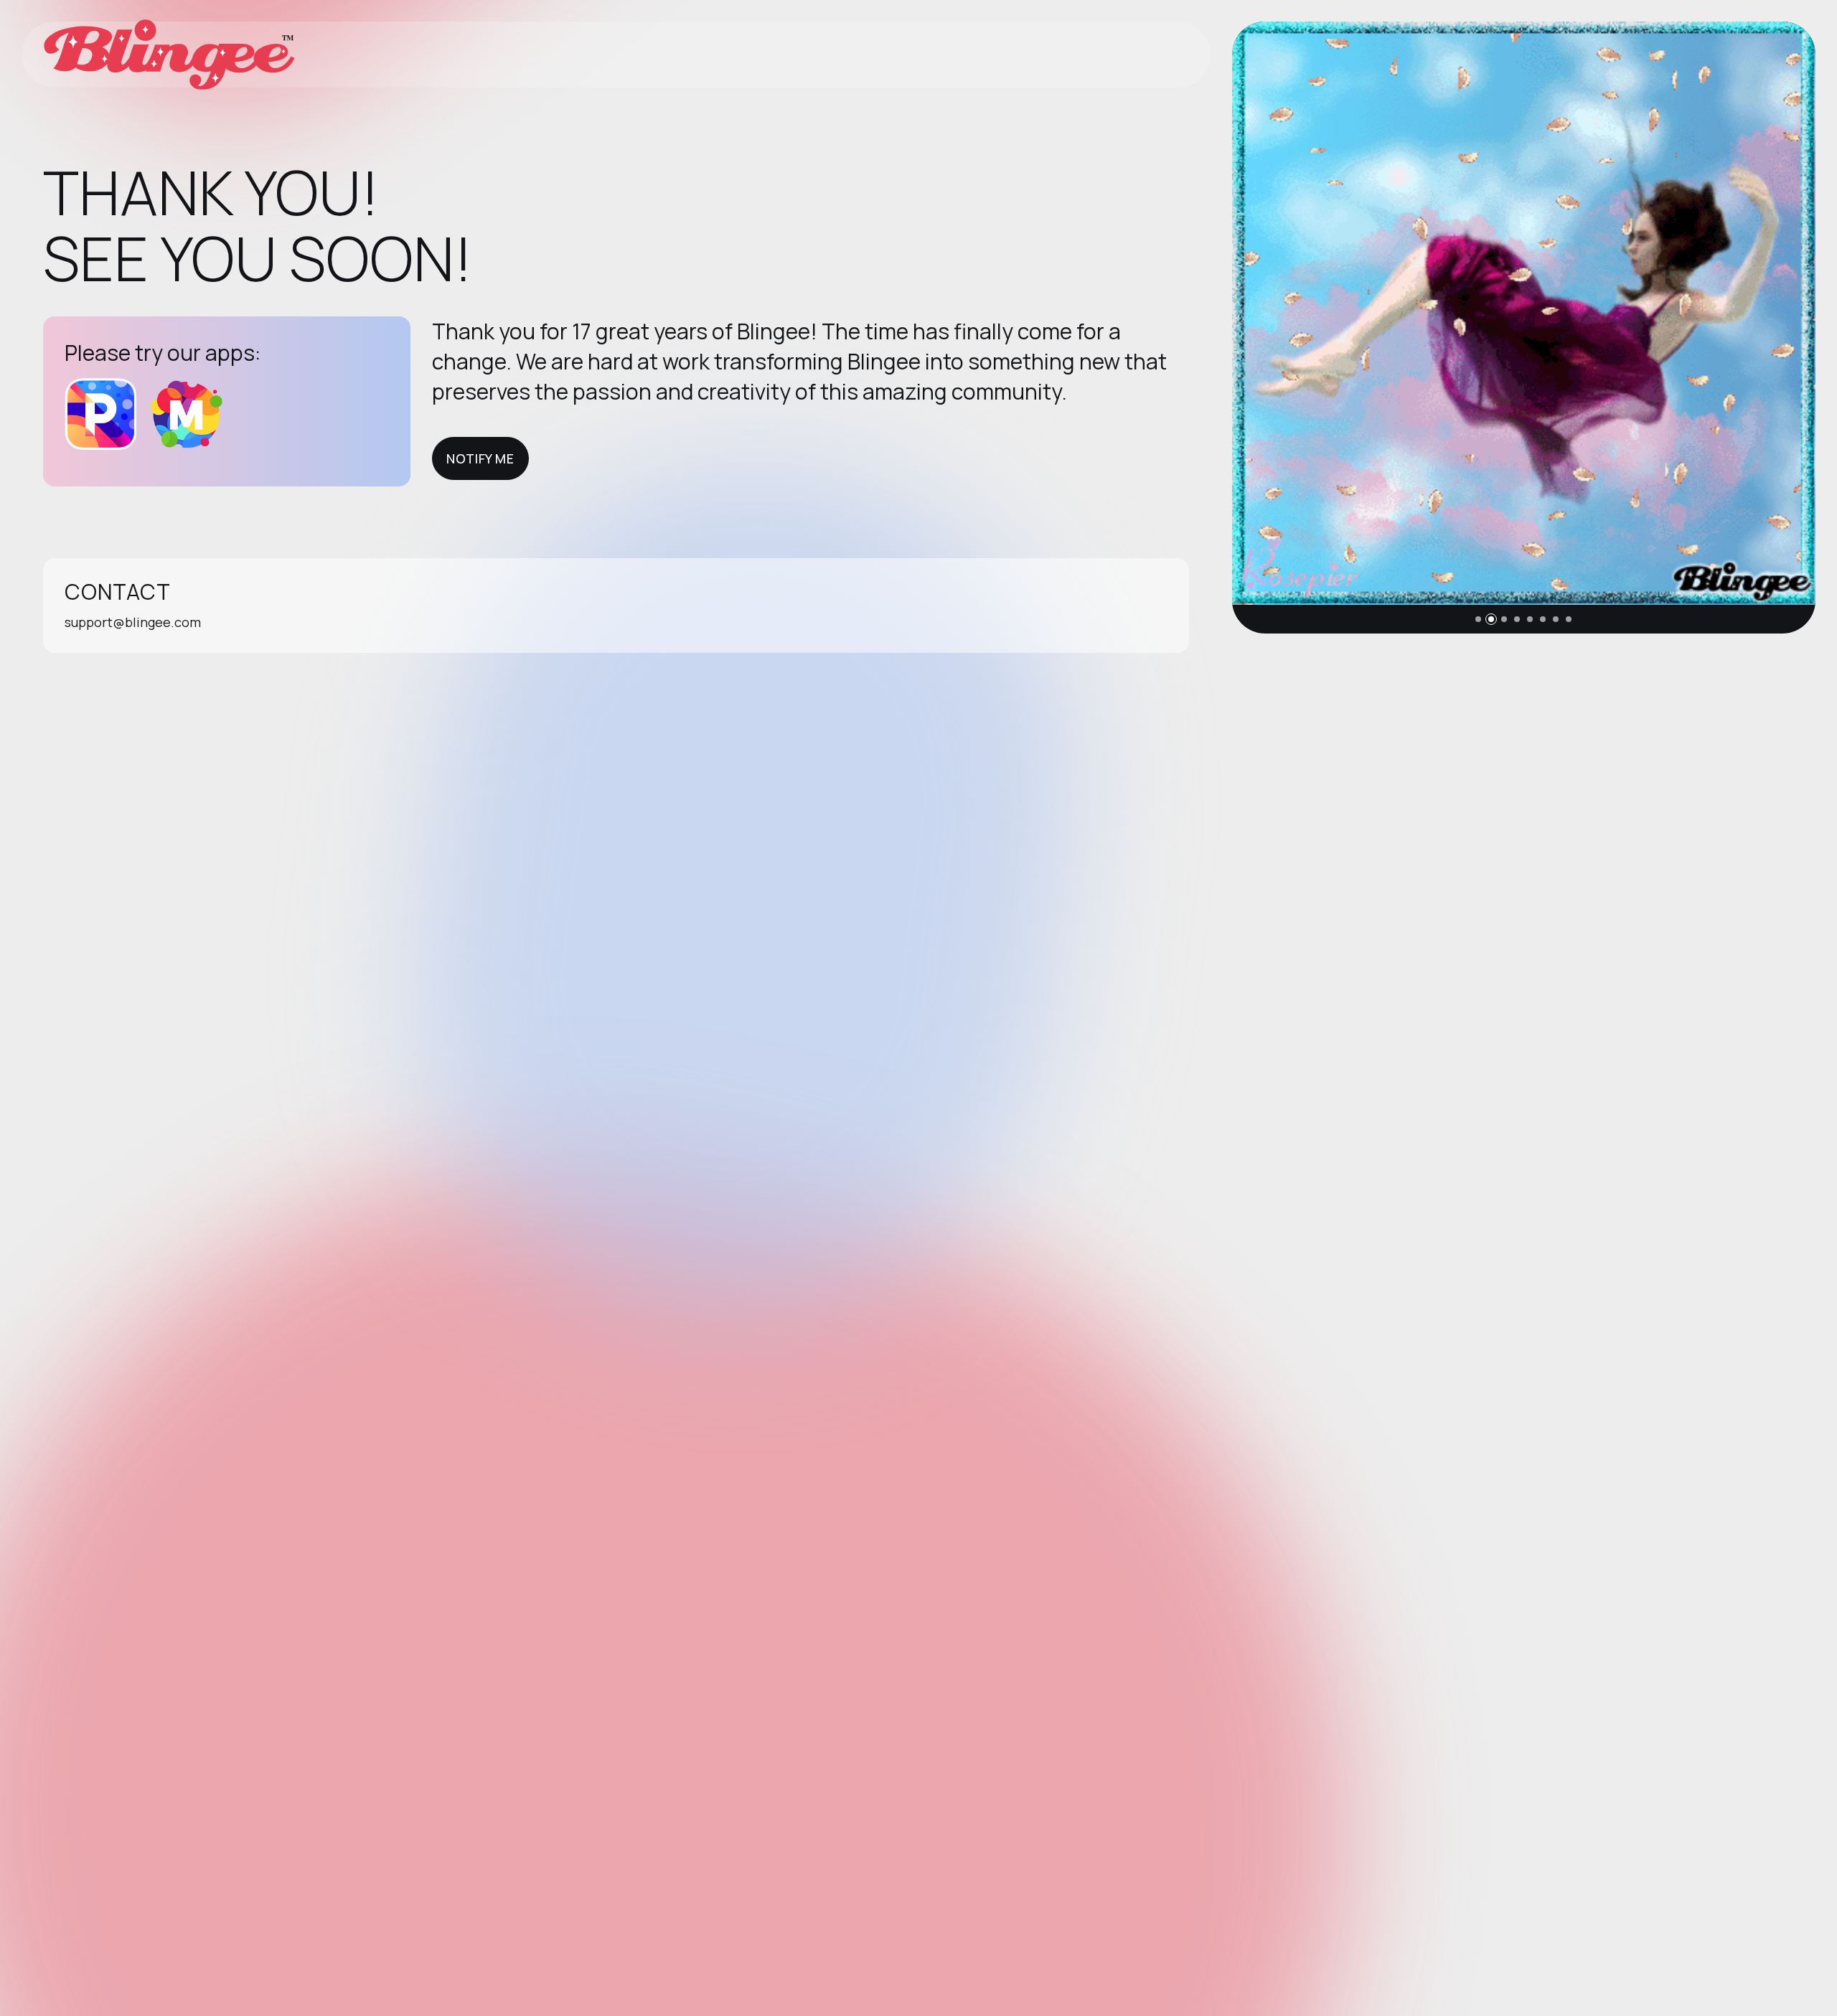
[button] (1478, 619)
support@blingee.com (133, 622)
